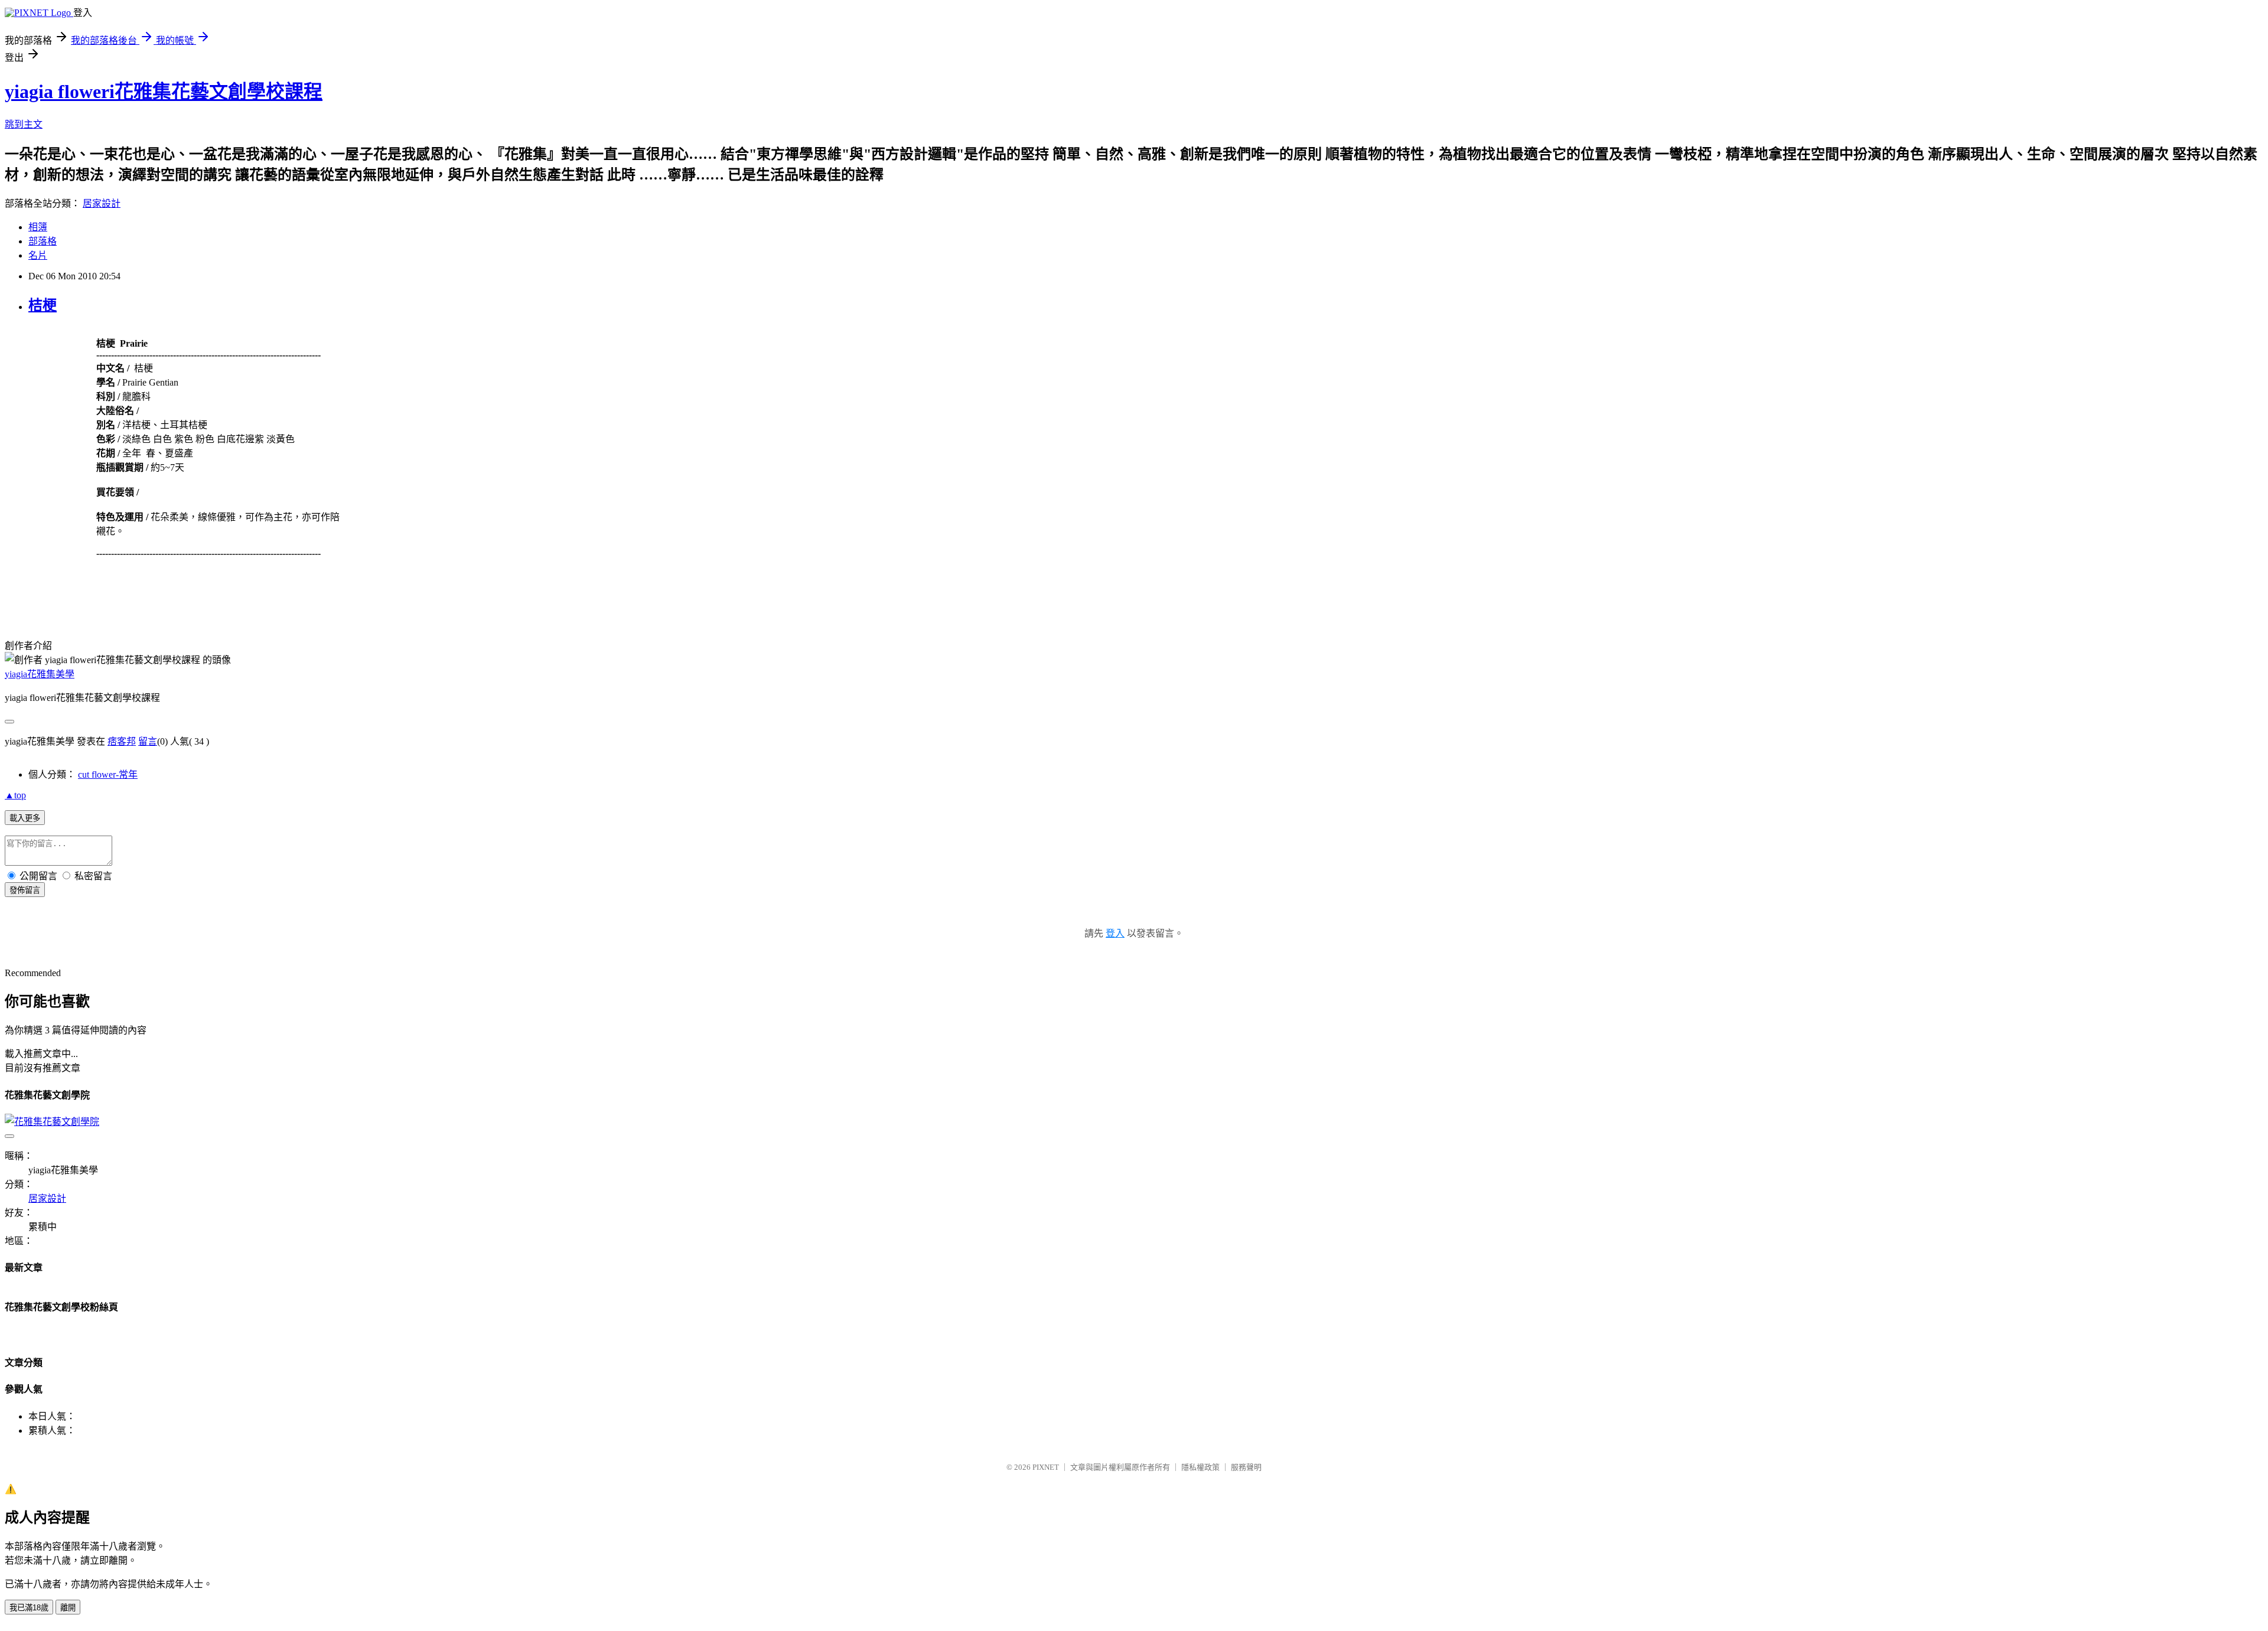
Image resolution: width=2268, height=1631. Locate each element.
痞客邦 (122, 741)
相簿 (38, 227)
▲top (15, 795)
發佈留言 (25, 890)
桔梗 (43, 305)
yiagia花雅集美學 (40, 674)
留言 (148, 741)
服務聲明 (1246, 1467)
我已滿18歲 (29, 1608)
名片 (38, 255)
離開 (68, 1608)
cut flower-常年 (108, 774)
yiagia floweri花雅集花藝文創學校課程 (164, 92)
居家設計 (102, 203)
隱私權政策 (1200, 1467)
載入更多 (25, 818)
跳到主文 (24, 124)
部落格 (43, 241)
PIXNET (1046, 1467)
